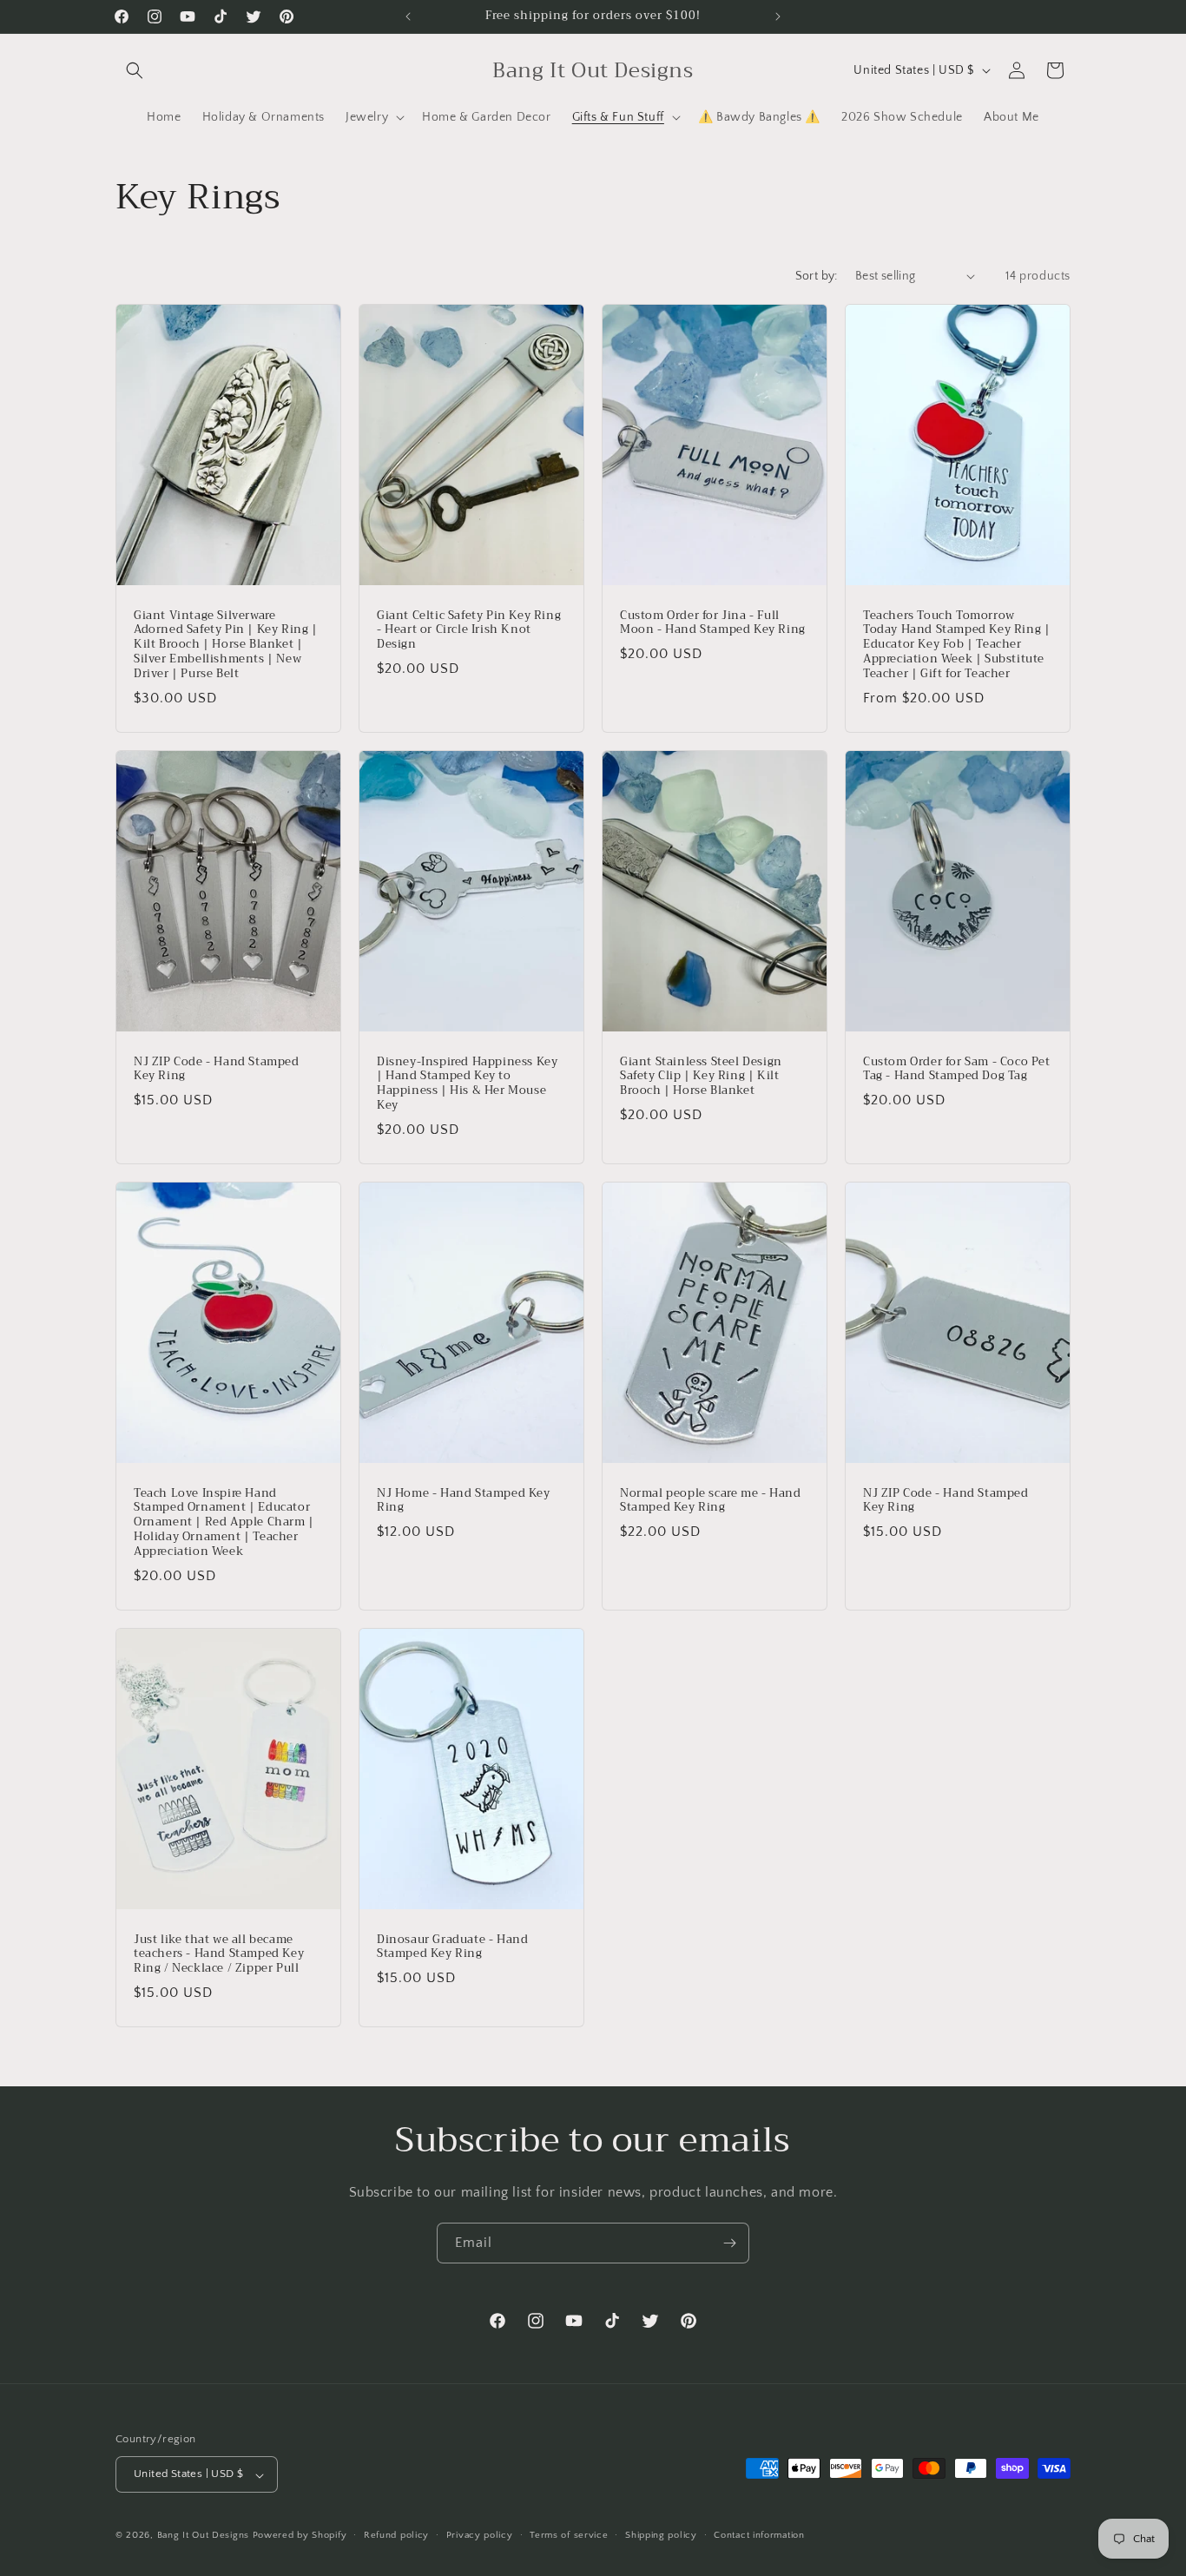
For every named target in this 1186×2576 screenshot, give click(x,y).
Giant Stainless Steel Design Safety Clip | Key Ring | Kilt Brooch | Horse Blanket (701, 1076)
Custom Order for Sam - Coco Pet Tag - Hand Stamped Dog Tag (957, 1069)
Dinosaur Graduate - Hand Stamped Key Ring (452, 1947)
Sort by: (817, 276)
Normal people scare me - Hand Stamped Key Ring (710, 1500)
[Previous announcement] (408, 16)
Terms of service (569, 2535)
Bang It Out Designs (203, 2536)
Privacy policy (480, 2535)
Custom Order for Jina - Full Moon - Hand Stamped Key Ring (713, 623)
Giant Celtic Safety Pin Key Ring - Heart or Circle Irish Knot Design (469, 630)
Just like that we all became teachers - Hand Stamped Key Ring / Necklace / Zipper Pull (219, 1954)
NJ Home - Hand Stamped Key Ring (464, 1500)
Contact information (759, 2535)
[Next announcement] (778, 16)
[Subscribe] (729, 2243)
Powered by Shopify (300, 2536)
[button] (135, 70)
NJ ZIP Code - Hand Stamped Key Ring (217, 1069)
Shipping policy (661, 2535)
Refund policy (396, 2535)
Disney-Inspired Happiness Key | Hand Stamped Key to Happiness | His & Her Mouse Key (467, 1084)
